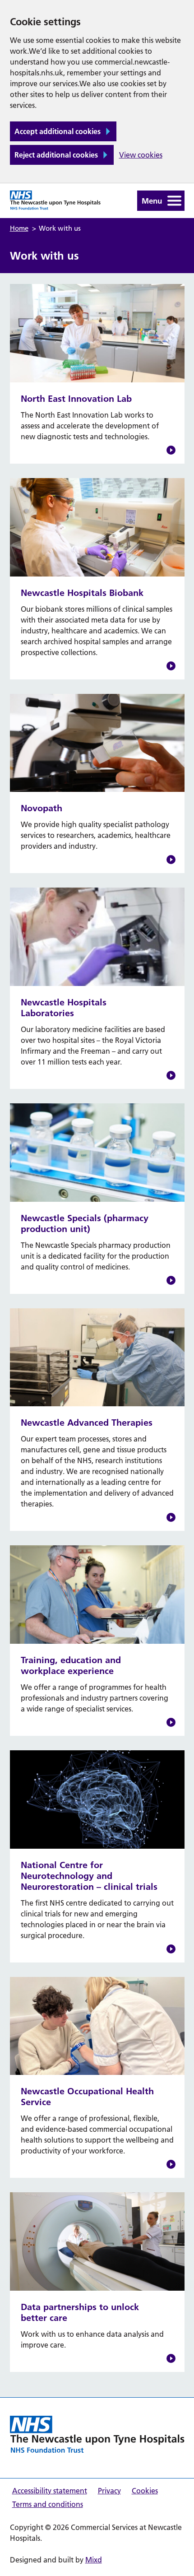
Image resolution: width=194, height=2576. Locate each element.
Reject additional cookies (56, 155)
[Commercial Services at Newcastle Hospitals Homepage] (97, 2434)
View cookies (141, 155)
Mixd (94, 2560)
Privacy (109, 2491)
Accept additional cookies (58, 131)
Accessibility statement (50, 2491)
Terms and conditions (48, 2504)
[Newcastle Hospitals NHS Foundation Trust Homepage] (55, 200)
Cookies (145, 2491)
